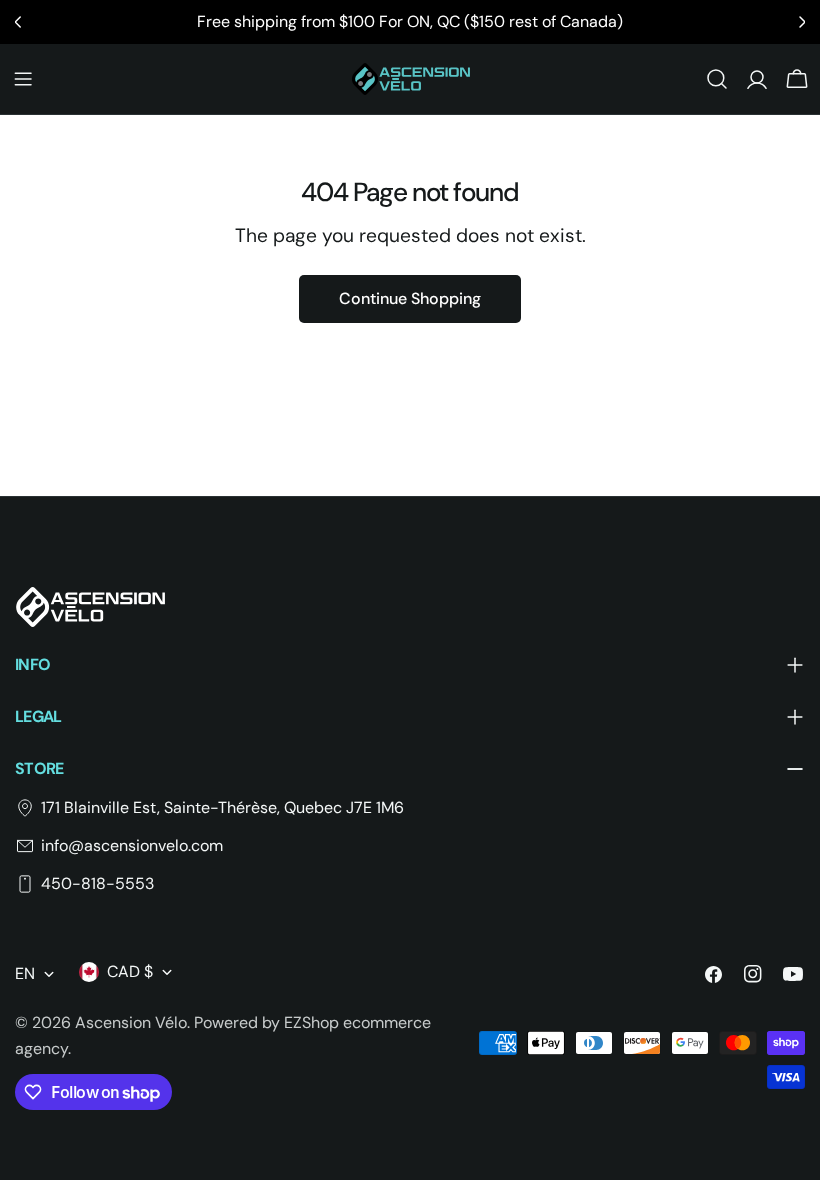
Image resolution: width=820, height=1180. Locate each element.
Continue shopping (410, 298)
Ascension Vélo (131, 1022)
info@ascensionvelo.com (132, 845)
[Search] (717, 79)
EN (25, 973)
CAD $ (130, 971)
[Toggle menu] (23, 79)
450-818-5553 (97, 883)
